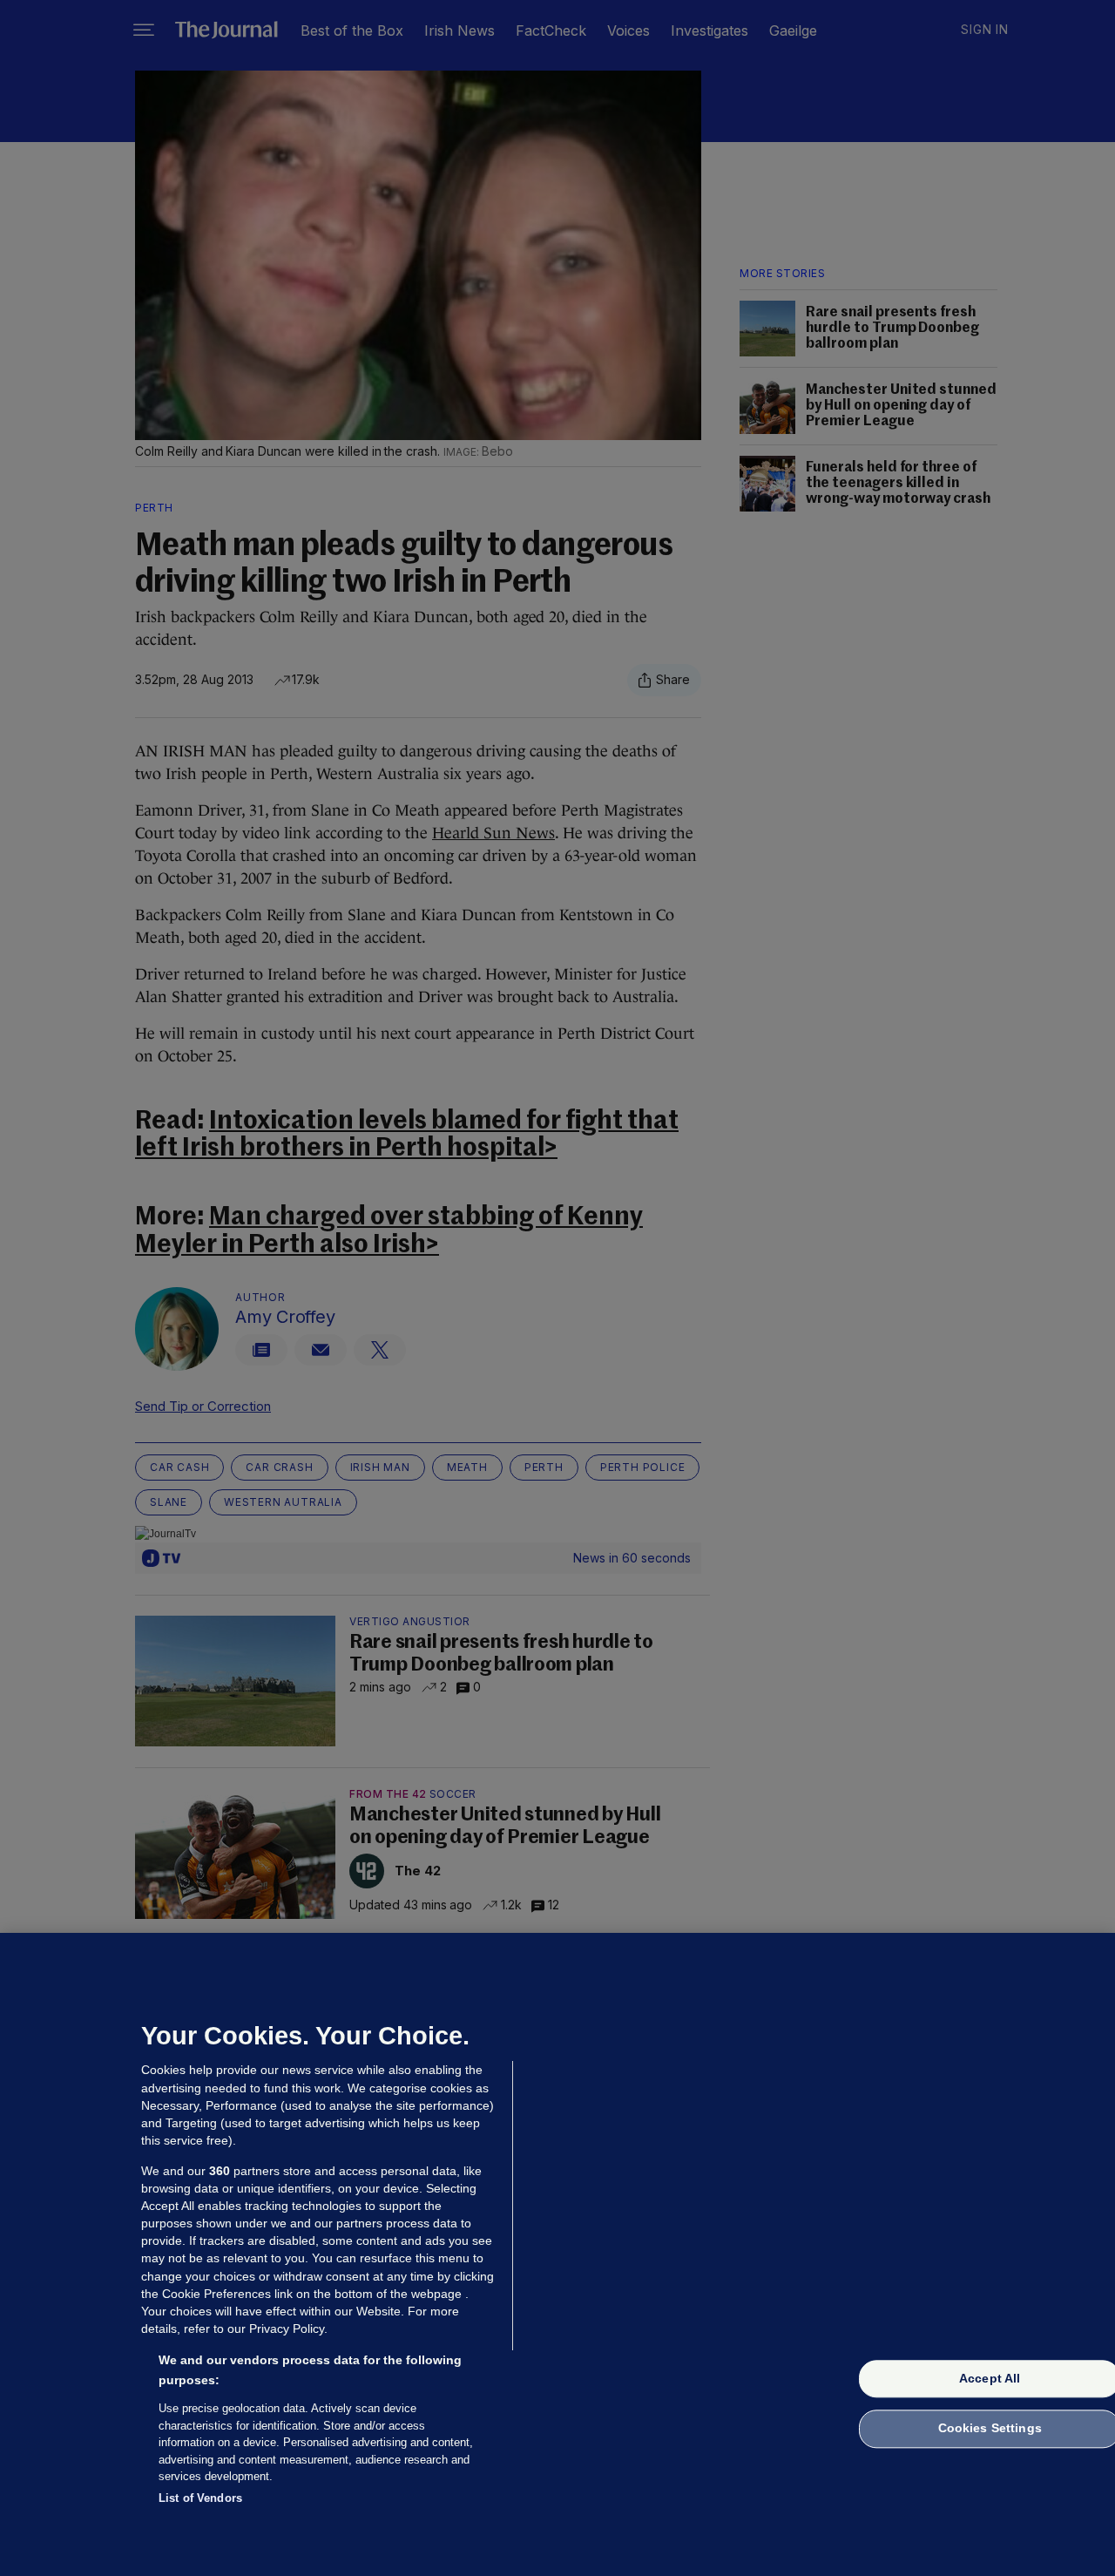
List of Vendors (200, 2497)
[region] (557, 2254)
